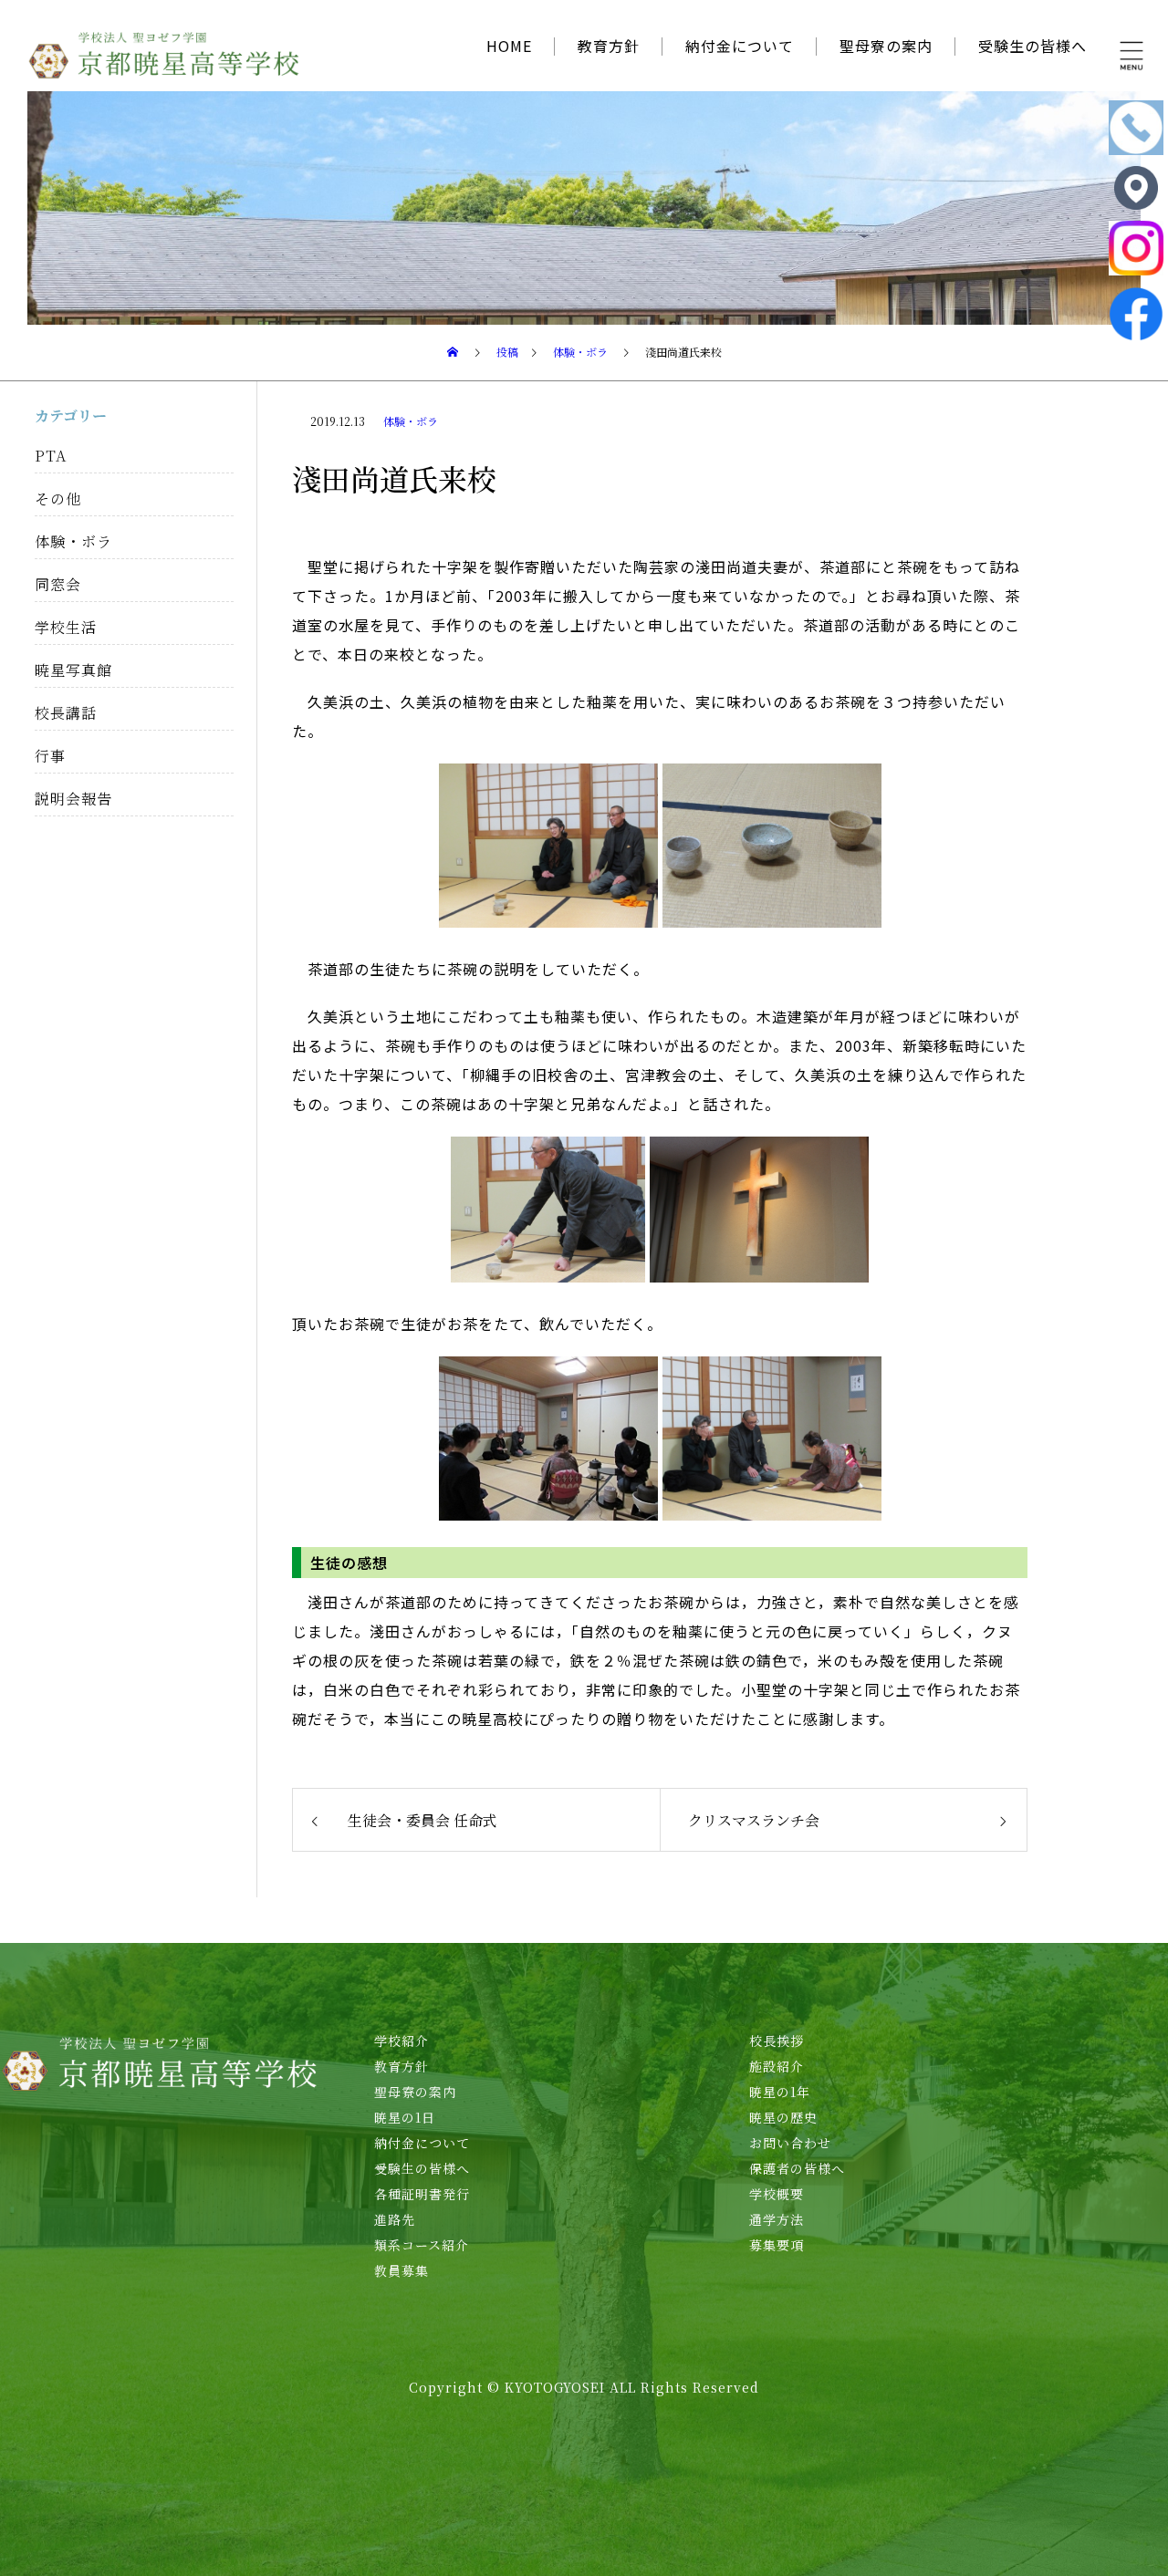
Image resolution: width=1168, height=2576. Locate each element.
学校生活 (66, 627)
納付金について (740, 46)
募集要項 (777, 2245)
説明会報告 (73, 799)
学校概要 (777, 2194)
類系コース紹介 (422, 2245)
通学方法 (777, 2219)
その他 (58, 499)
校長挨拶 (777, 2041)
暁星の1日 (405, 2117)
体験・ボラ (411, 421)
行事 (50, 756)
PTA (51, 456)
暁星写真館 (73, 670)
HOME (509, 46)
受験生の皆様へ (1032, 46)
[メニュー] (1131, 55)
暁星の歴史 (783, 2117)
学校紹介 (401, 2041)
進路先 (395, 2219)
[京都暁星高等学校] (164, 55)
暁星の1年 (780, 2092)
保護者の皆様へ (797, 2168)
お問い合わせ (790, 2143)
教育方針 (609, 46)
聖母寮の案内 (886, 46)
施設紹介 (777, 2066)
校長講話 (66, 713)
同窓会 (58, 584)
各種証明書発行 (422, 2194)
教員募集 (401, 2270)
